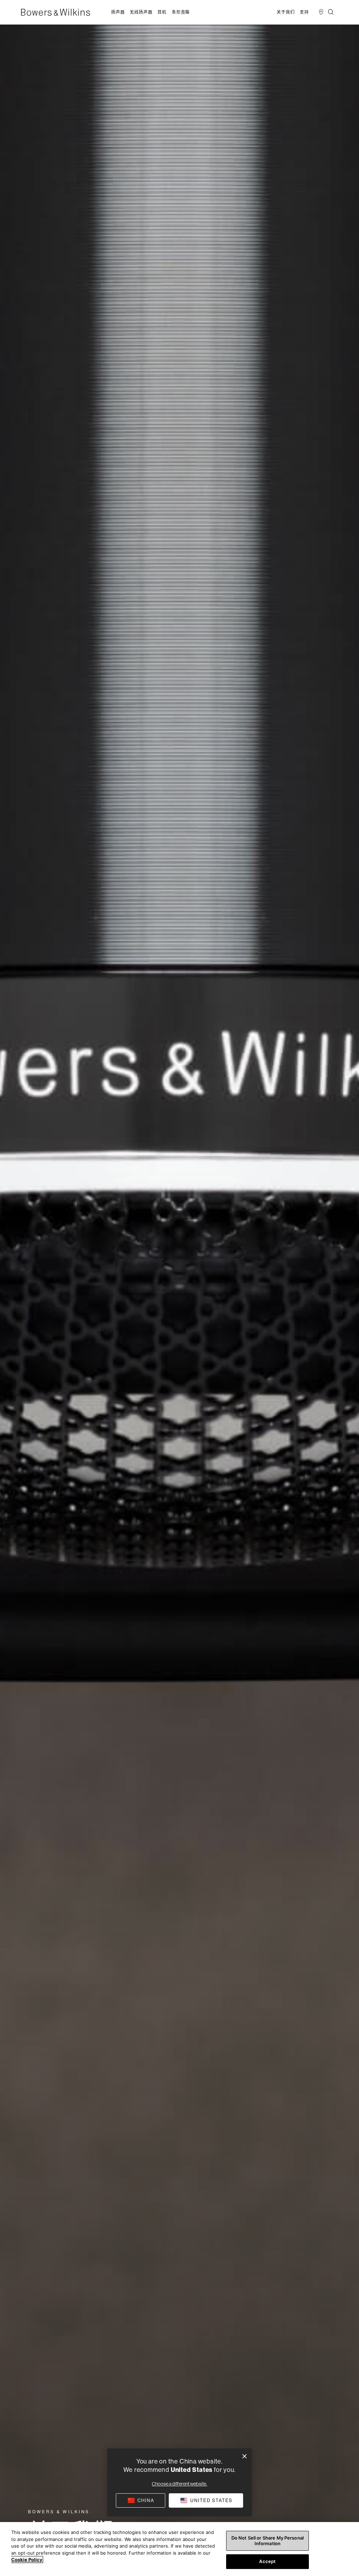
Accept (267, 2561)
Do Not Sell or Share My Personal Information (267, 2541)
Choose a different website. (179, 2484)
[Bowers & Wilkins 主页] (66, 12)
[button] (118, 12)
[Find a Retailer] (321, 12)
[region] (179, 2549)
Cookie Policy (27, 2560)
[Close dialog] (245, 2456)
